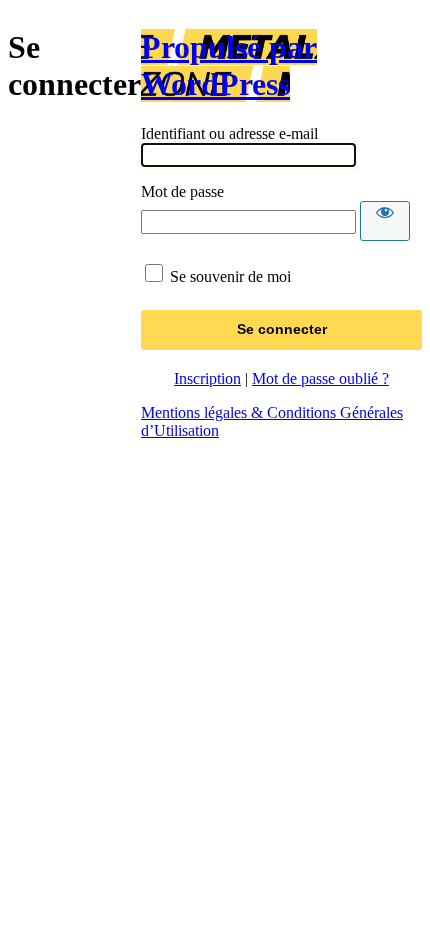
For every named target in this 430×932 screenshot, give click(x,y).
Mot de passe (182, 191)
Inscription (207, 378)
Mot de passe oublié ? (320, 378)
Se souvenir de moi (230, 276)
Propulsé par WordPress (229, 65)
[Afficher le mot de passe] (385, 221)
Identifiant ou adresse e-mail (229, 133)
